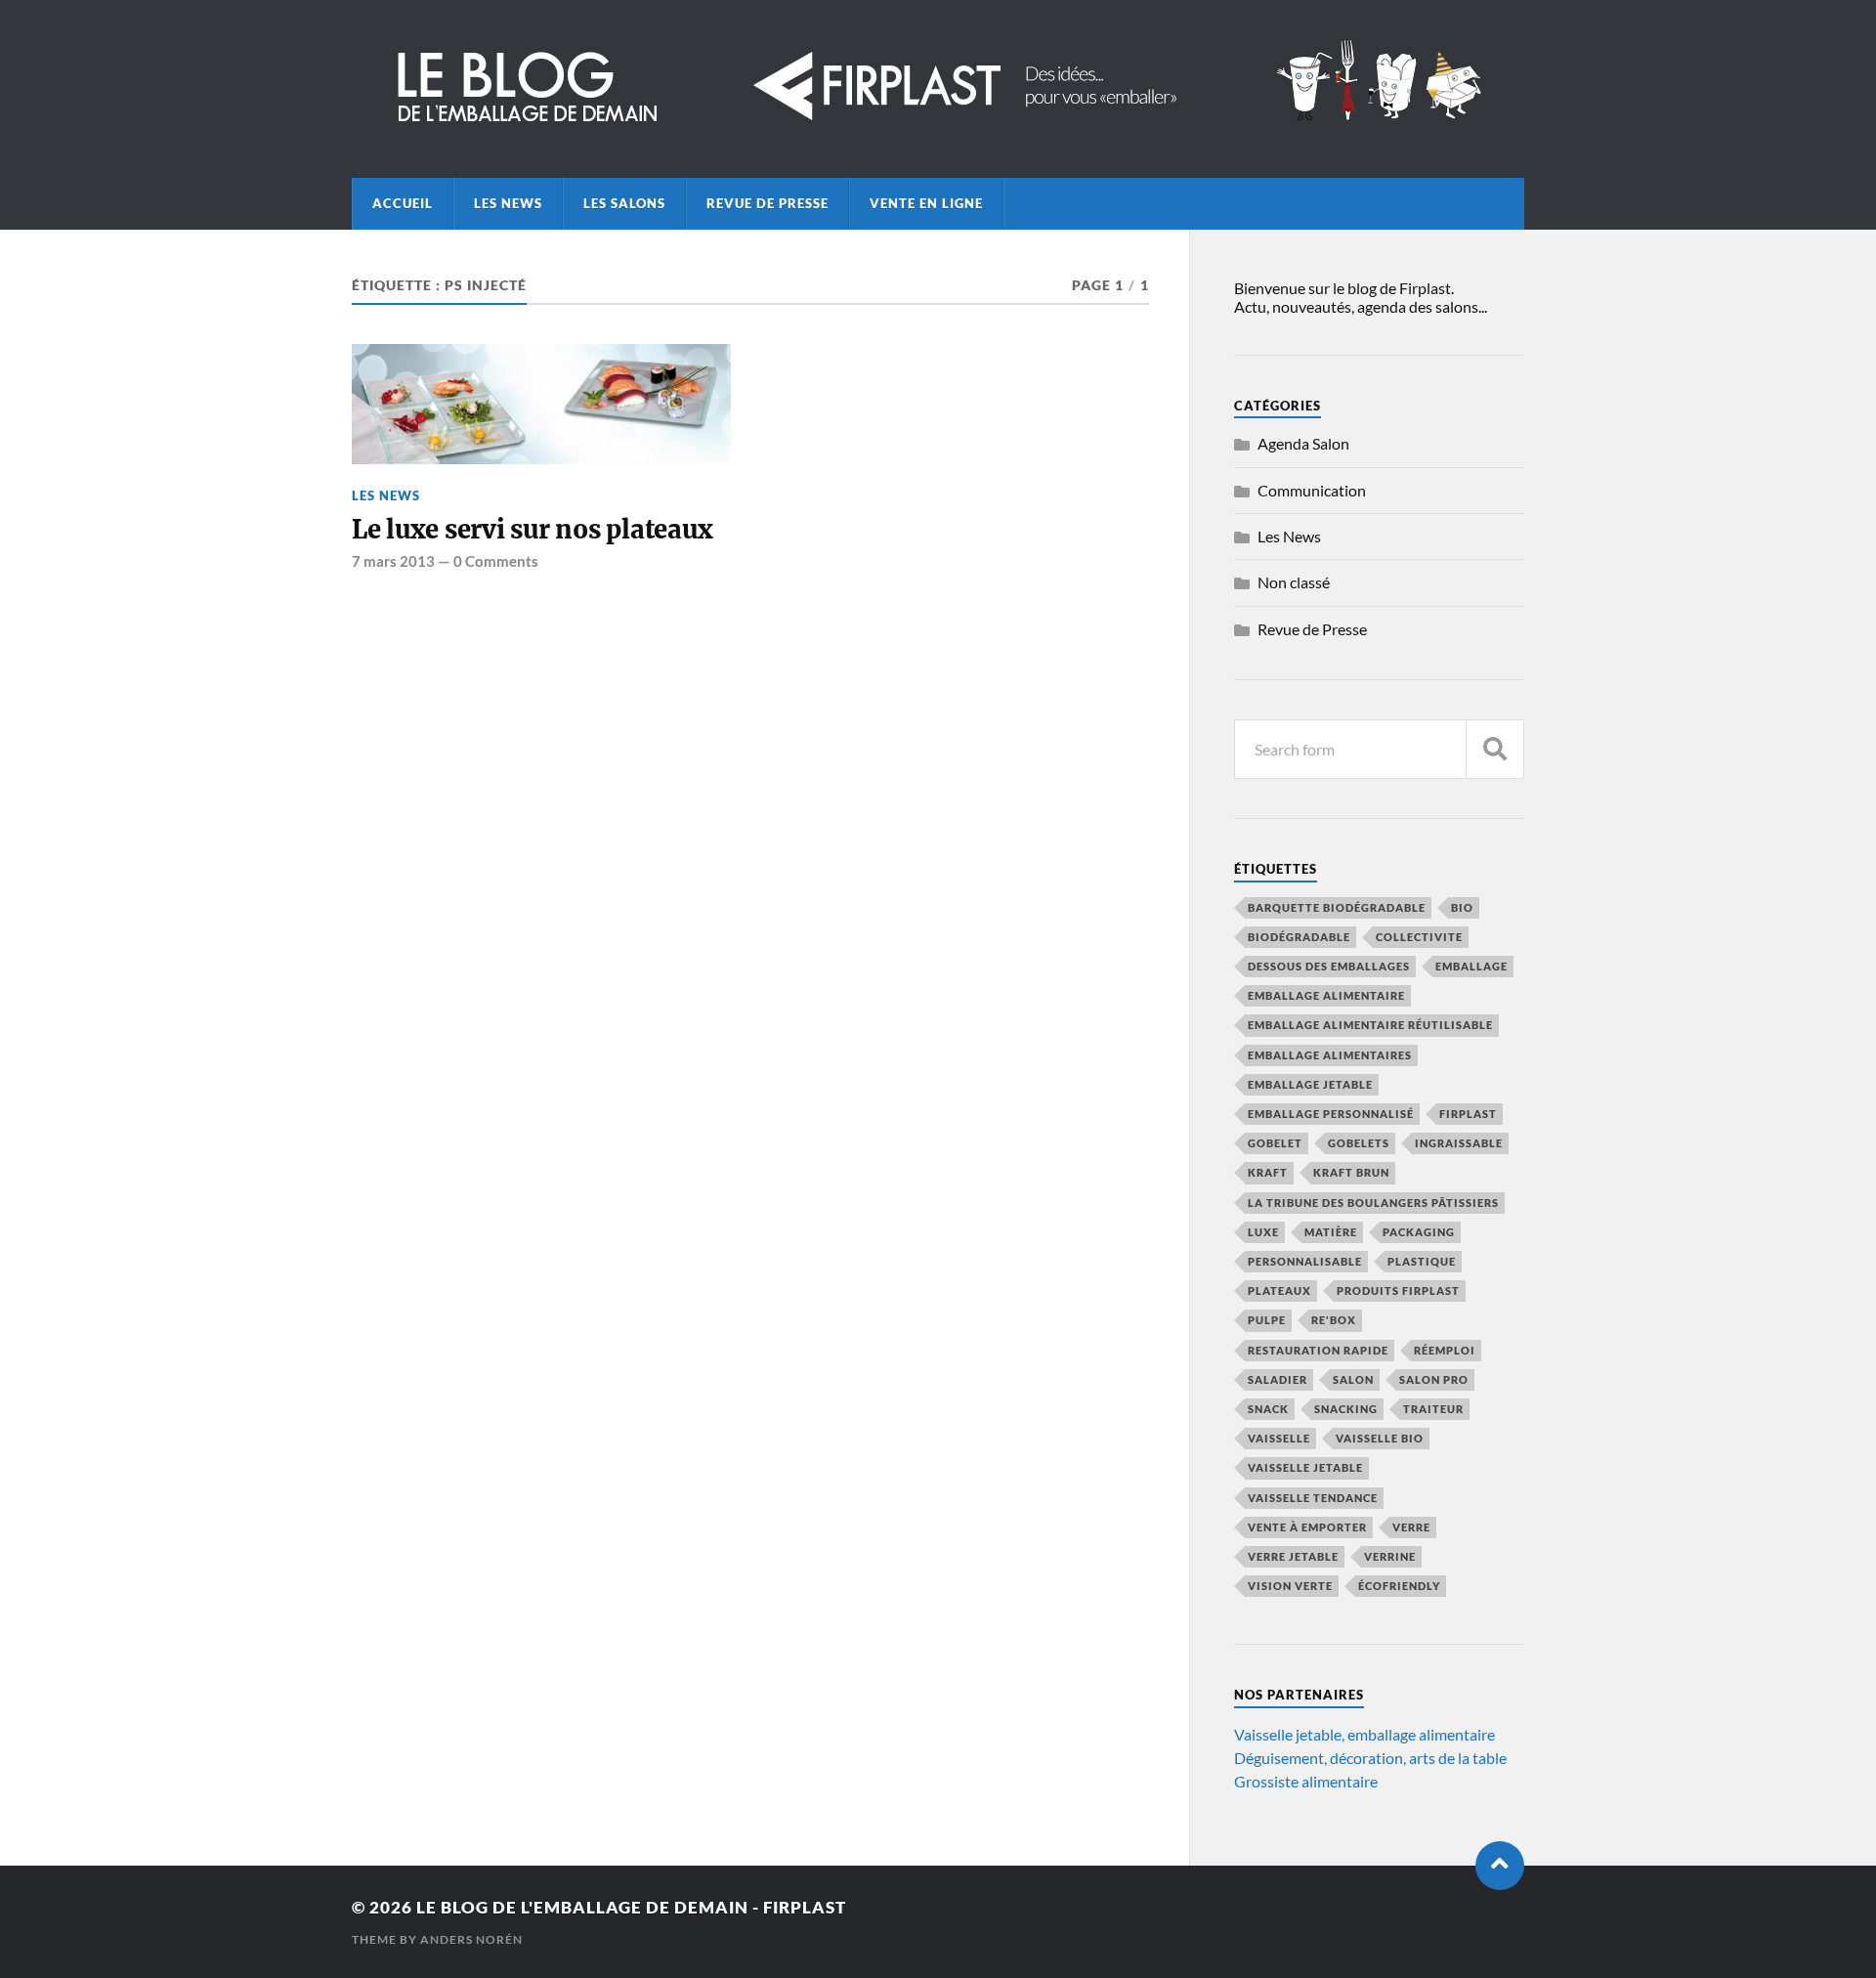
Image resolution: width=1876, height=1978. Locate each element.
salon (1353, 1379)
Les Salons (624, 203)
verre (1411, 1527)
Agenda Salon (1303, 443)
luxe (1263, 1232)
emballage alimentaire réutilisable (1370, 1025)
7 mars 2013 (393, 561)
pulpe (1267, 1320)
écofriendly (1399, 1586)
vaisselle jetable (1305, 1467)
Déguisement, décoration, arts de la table (1370, 1758)
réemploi (1445, 1350)
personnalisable (1305, 1261)
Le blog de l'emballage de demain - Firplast (631, 1907)
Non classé (1294, 582)
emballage (1471, 966)
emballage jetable (1310, 1084)
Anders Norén (471, 1939)
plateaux (1279, 1290)
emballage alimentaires (1330, 1055)
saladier (1278, 1379)
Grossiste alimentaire (1306, 1781)
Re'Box (1334, 1320)
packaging (1419, 1232)
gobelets (1359, 1143)
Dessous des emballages (1329, 966)
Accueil (403, 203)
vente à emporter (1307, 1527)
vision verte (1290, 1586)
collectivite (1419, 937)
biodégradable (1299, 937)
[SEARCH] (1495, 749)
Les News (508, 203)
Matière (1331, 1232)
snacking (1346, 1409)
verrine (1390, 1556)
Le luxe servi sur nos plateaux (532, 530)
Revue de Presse (767, 203)
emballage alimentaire (1326, 995)
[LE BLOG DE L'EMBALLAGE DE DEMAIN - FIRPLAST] (938, 124)
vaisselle (1279, 1438)
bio (1462, 907)
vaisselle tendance (1313, 1498)
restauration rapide (1318, 1350)
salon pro (1434, 1379)
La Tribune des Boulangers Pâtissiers (1373, 1203)
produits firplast (1398, 1290)
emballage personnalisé (1331, 1114)
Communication (1312, 490)
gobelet (1275, 1143)
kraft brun (1351, 1172)
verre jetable (1293, 1556)
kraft (1268, 1172)
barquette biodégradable (1337, 907)
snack (1268, 1409)
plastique (1422, 1261)
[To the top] (1500, 1866)
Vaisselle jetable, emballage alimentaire (1364, 1734)
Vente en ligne (926, 203)
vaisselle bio (1380, 1438)
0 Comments (496, 561)
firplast (1468, 1114)
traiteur (1433, 1409)
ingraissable (1459, 1143)
